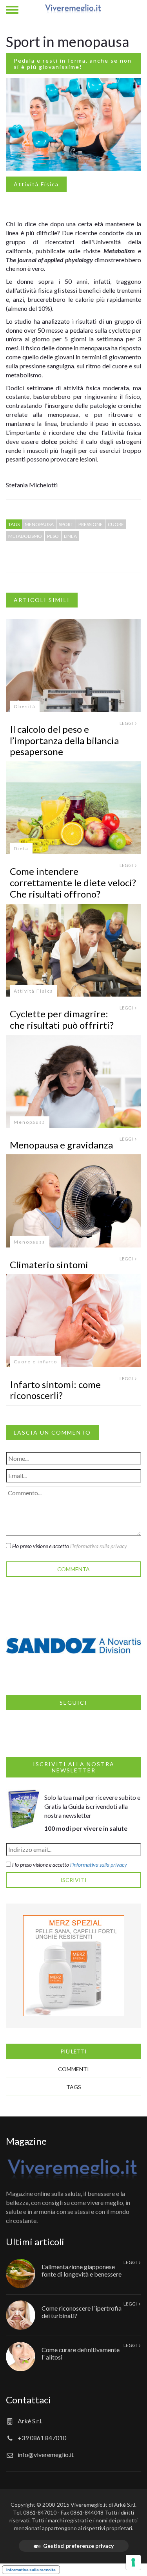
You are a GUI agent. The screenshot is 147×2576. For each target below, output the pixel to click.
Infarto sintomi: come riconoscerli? (55, 1390)
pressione (91, 524)
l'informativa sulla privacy (99, 1546)
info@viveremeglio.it (46, 2454)
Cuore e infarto (35, 1362)
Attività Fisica (36, 184)
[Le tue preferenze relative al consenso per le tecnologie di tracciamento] (133, 2562)
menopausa (39, 524)
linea (70, 536)
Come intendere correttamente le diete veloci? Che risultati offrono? (73, 882)
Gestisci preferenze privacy (78, 2546)
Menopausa (30, 1122)
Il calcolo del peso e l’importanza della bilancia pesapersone (64, 740)
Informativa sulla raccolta (31, 2570)
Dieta (21, 848)
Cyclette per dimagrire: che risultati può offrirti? (62, 1019)
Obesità (25, 706)
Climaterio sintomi (49, 1265)
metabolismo (25, 536)
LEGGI (127, 723)
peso (53, 536)
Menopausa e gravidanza (61, 1145)
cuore (116, 524)
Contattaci (28, 2400)
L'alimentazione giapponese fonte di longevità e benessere (82, 2270)
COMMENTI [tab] (73, 2069)
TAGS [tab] (74, 2087)
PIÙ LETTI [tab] (73, 2051)
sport (66, 524)
